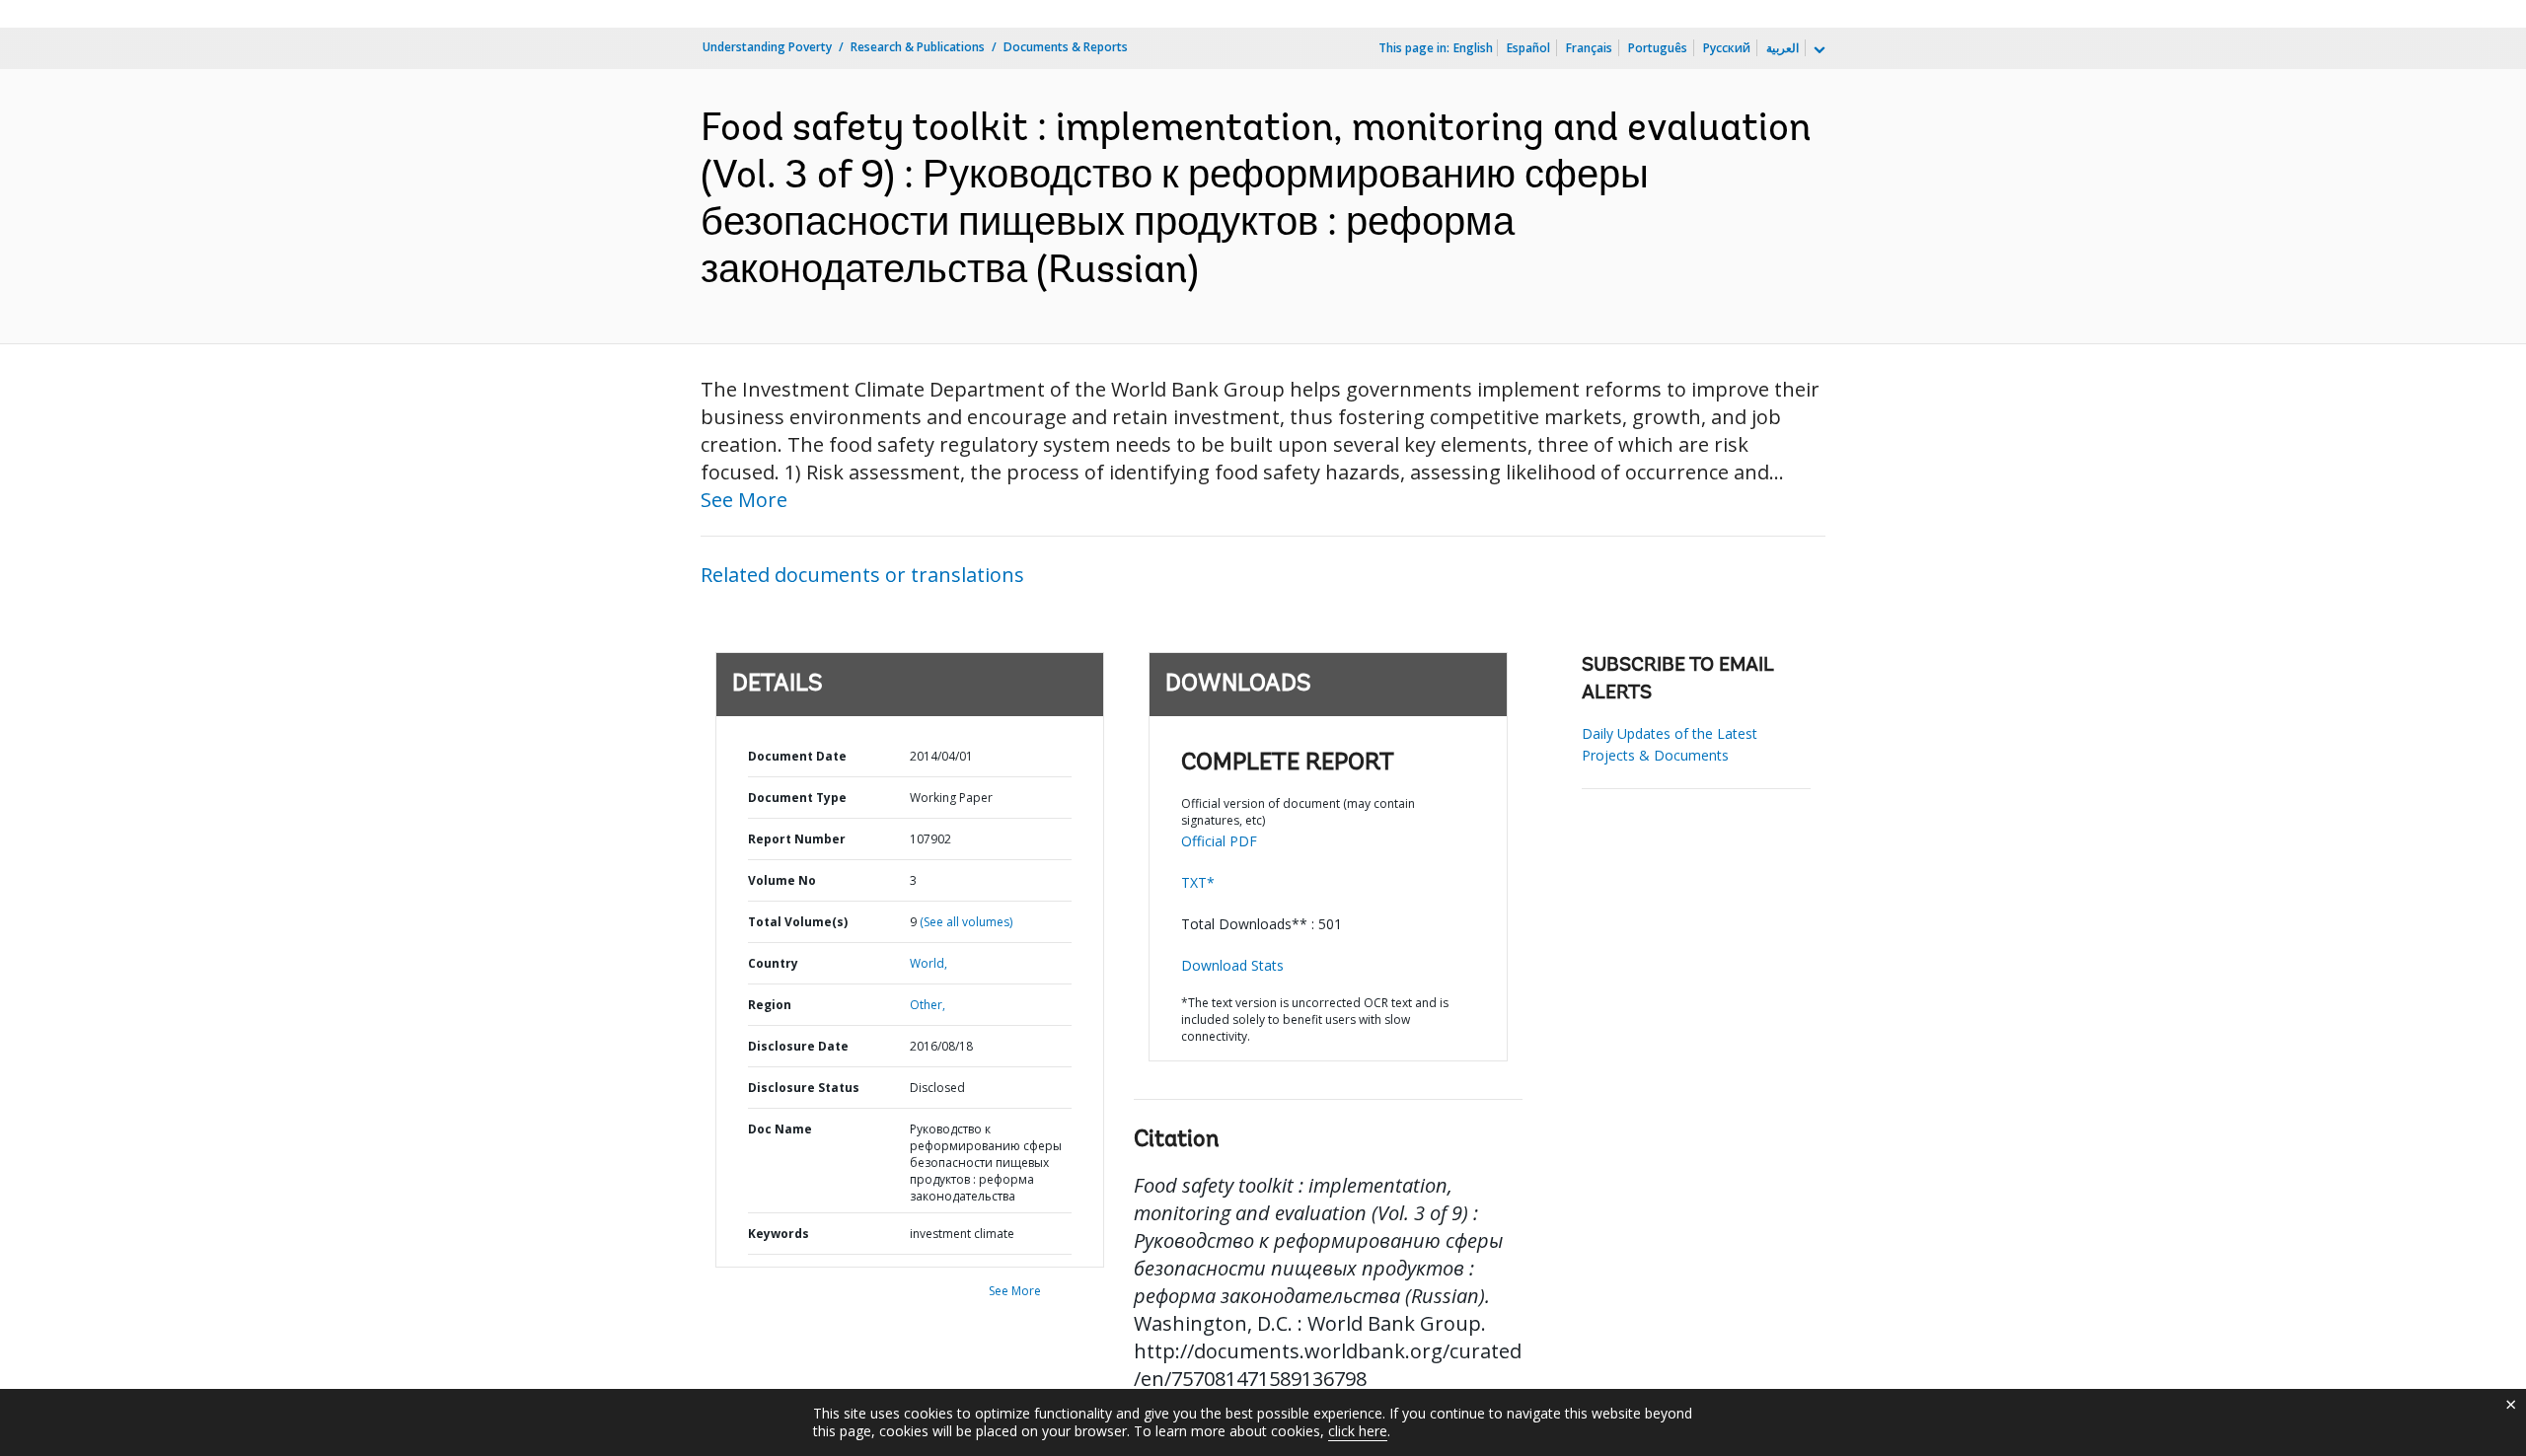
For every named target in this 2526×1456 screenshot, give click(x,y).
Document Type (797, 798)
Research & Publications (918, 47)
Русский (1727, 48)
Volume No (782, 880)
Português (1658, 48)
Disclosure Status (804, 1088)
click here (1358, 1431)
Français (1589, 48)
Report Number (797, 839)
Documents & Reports (1066, 47)
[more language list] (1818, 50)
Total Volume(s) (798, 922)
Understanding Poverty (767, 47)
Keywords (779, 1234)
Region (770, 1005)
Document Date (797, 756)
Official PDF (1219, 841)
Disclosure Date (798, 1046)
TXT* (1198, 882)
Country (773, 963)
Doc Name (780, 1129)
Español (1528, 48)
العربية (1783, 48)
